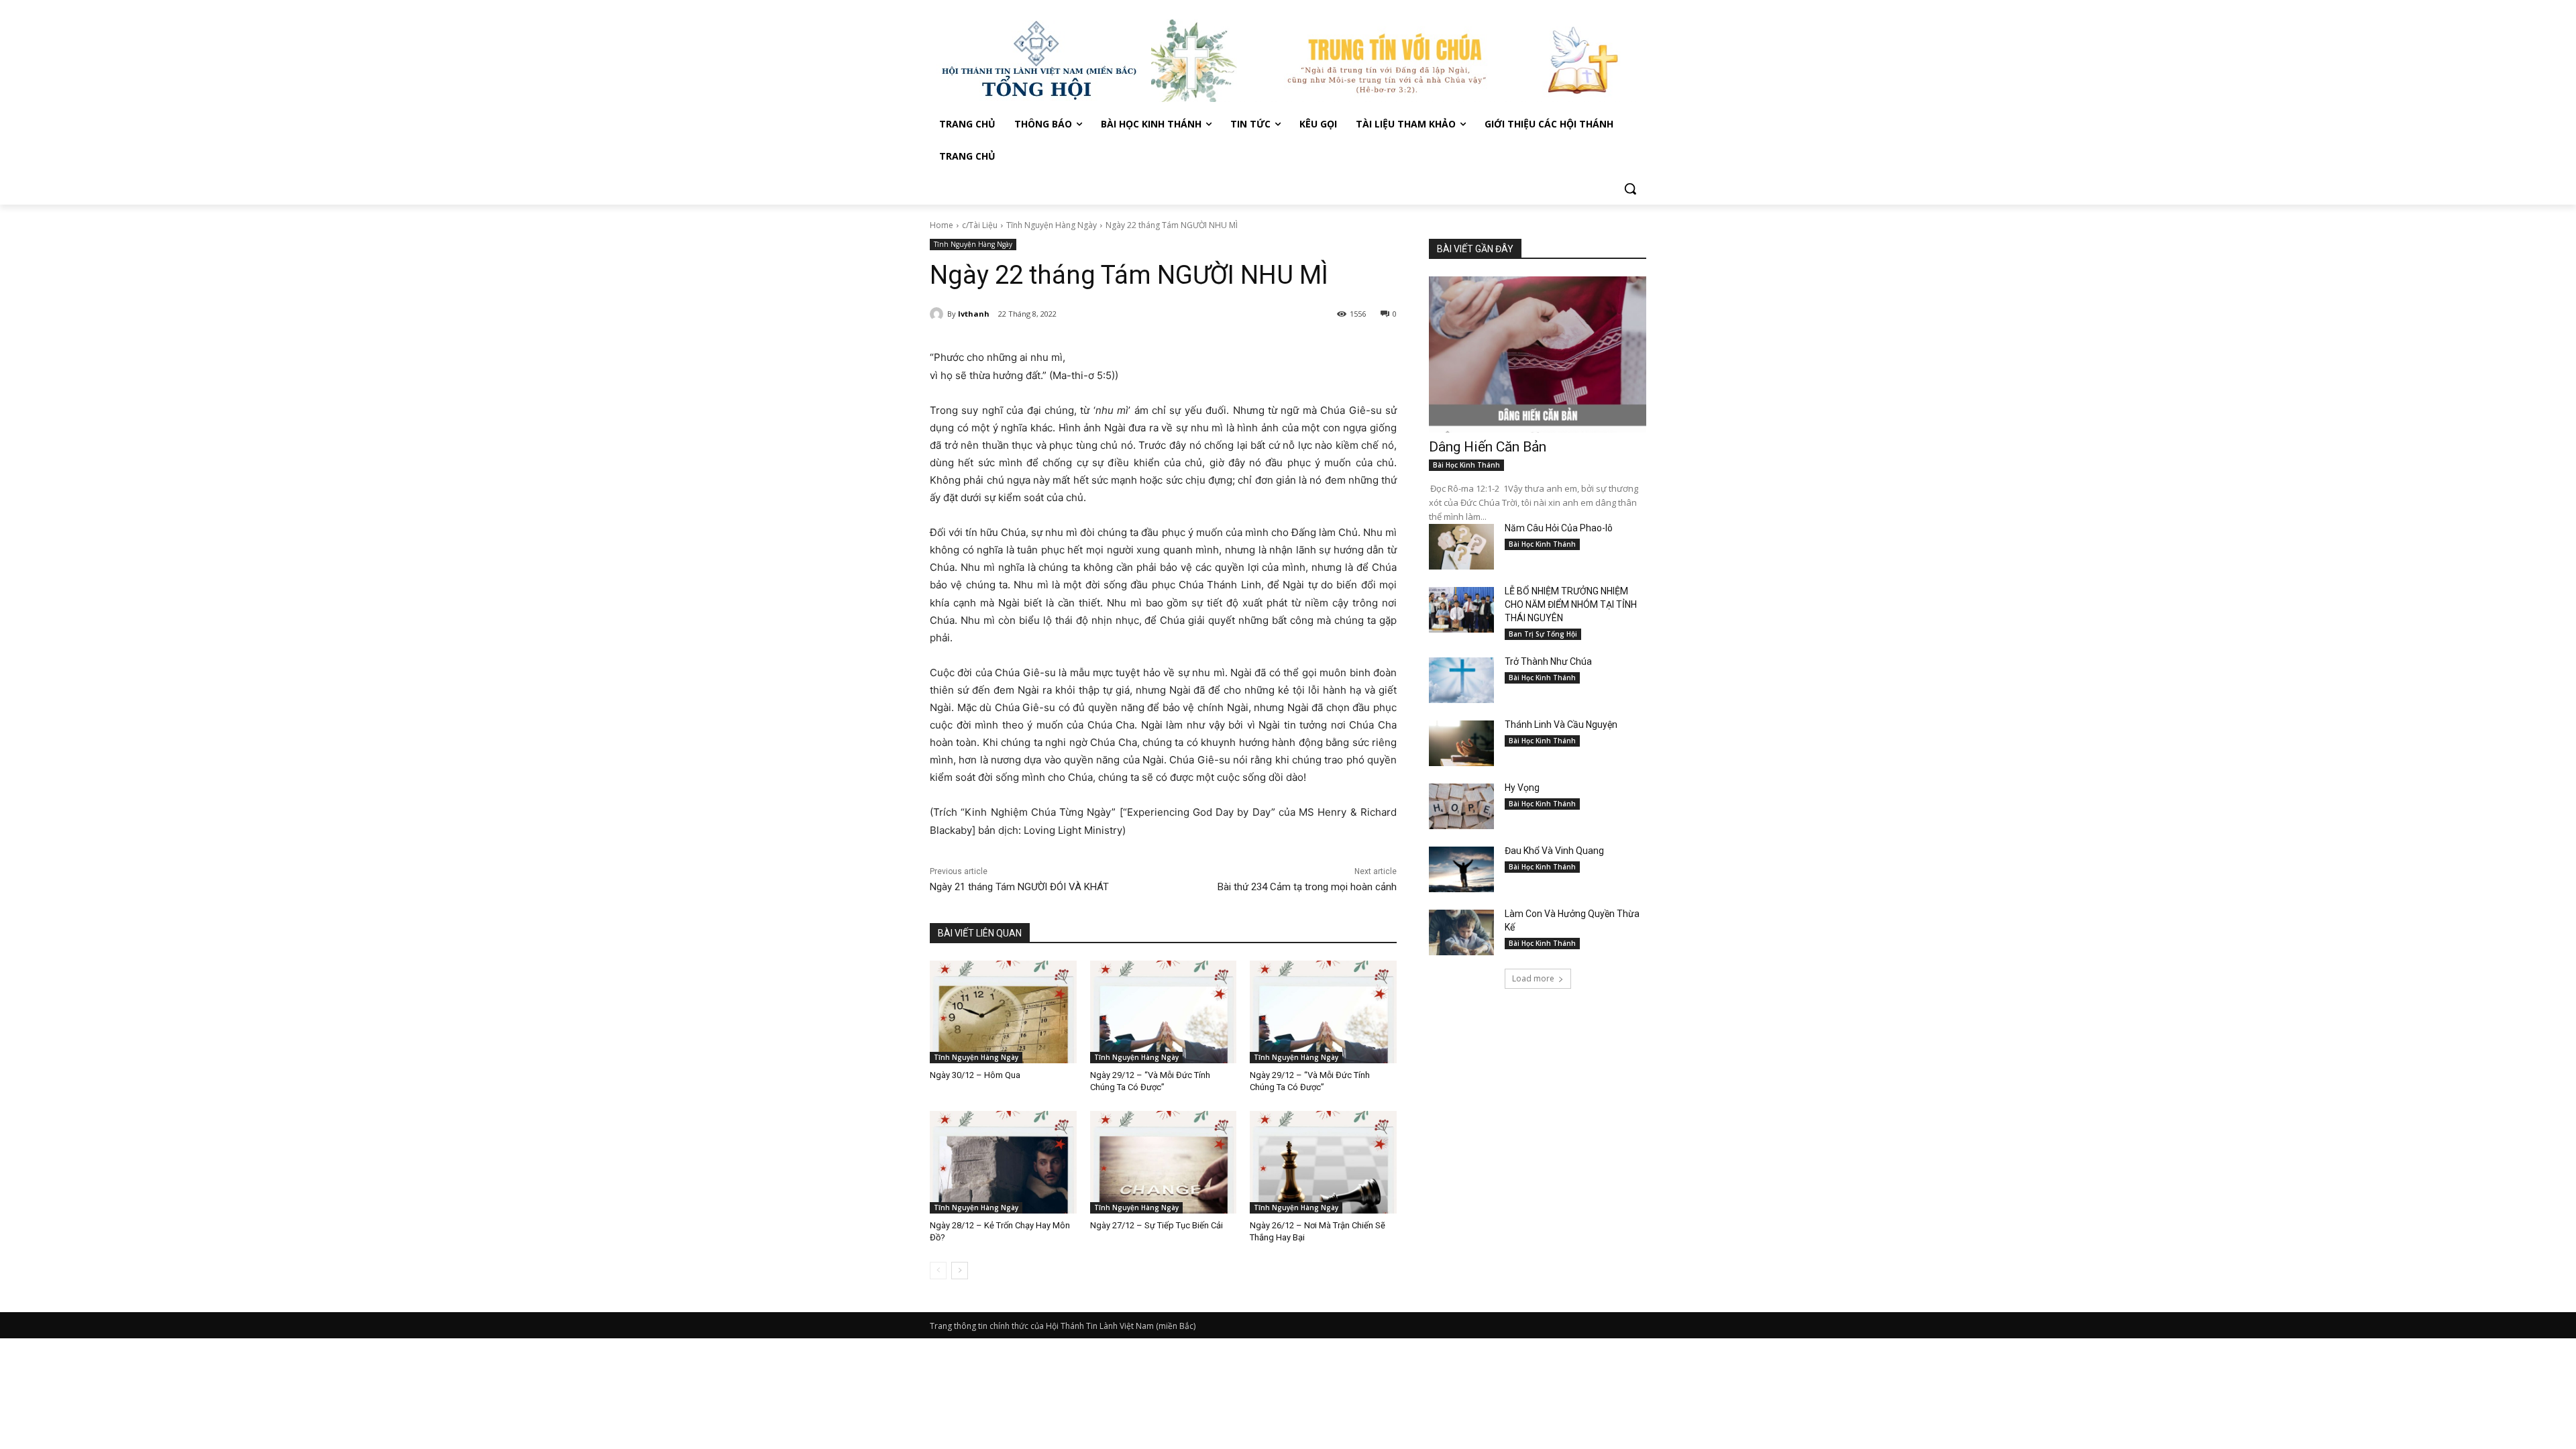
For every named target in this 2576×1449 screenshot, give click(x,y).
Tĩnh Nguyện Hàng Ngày (1052, 225)
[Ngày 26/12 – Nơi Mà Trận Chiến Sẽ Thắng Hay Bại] (1323, 1162)
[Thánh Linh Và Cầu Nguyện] (1461, 743)
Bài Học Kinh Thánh (1466, 465)
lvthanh (974, 314)
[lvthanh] (938, 314)
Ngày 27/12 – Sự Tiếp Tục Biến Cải (1157, 1225)
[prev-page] (938, 1271)
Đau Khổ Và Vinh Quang (1555, 851)
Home (942, 225)
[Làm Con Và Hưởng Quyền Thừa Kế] (1461, 932)
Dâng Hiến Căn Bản (1488, 447)
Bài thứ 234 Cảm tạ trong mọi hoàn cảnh (1307, 887)
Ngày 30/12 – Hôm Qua (975, 1075)
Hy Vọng (1523, 788)
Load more (1533, 978)
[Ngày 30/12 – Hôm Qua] (1003, 1012)
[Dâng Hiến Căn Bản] (1538, 355)
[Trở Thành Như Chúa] (1461, 680)
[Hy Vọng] (1461, 806)
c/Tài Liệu (980, 225)
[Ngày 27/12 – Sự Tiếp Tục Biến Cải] (1164, 1162)
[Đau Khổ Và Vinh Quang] (1461, 869)
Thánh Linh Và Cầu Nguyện (1561, 724)
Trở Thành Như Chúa (1548, 661)
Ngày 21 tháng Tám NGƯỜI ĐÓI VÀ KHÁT (1019, 887)
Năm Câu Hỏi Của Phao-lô (1559, 528)
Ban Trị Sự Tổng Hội (1543, 634)
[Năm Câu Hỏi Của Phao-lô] (1461, 547)
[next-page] (960, 1271)
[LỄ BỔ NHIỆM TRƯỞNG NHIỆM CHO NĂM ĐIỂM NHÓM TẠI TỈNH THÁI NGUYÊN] (1461, 610)
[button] (1630, 189)
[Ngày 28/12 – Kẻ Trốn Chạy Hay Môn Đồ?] (1003, 1162)
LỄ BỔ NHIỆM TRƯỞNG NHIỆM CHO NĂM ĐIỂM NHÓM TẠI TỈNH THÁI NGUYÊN (1571, 604)
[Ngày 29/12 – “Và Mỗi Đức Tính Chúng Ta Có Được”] (1164, 1012)
